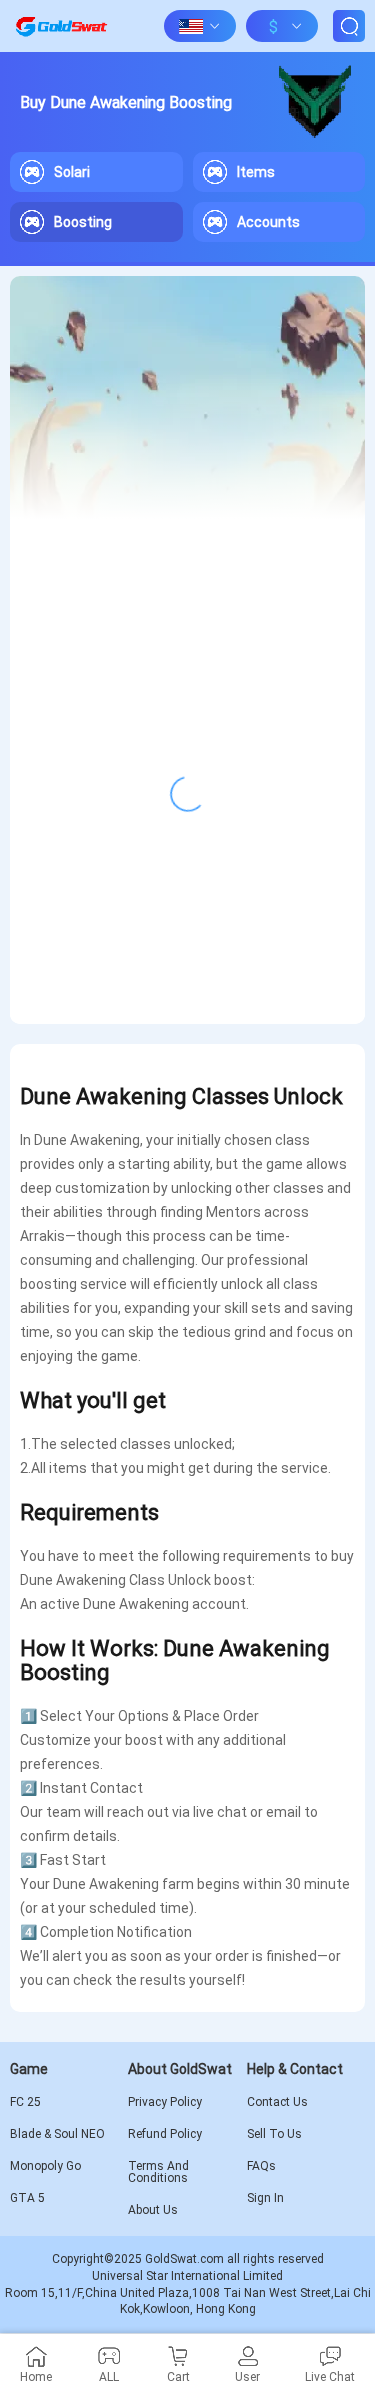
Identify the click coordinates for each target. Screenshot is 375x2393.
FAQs (261, 2166)
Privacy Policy (165, 2102)
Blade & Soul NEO (57, 2134)
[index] (61, 26)
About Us (153, 2210)
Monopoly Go (45, 2166)
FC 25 (25, 2102)
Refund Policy (165, 2134)
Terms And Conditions (158, 2172)
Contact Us (277, 2102)
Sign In (265, 2198)
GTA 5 (27, 2198)
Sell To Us (274, 2134)
